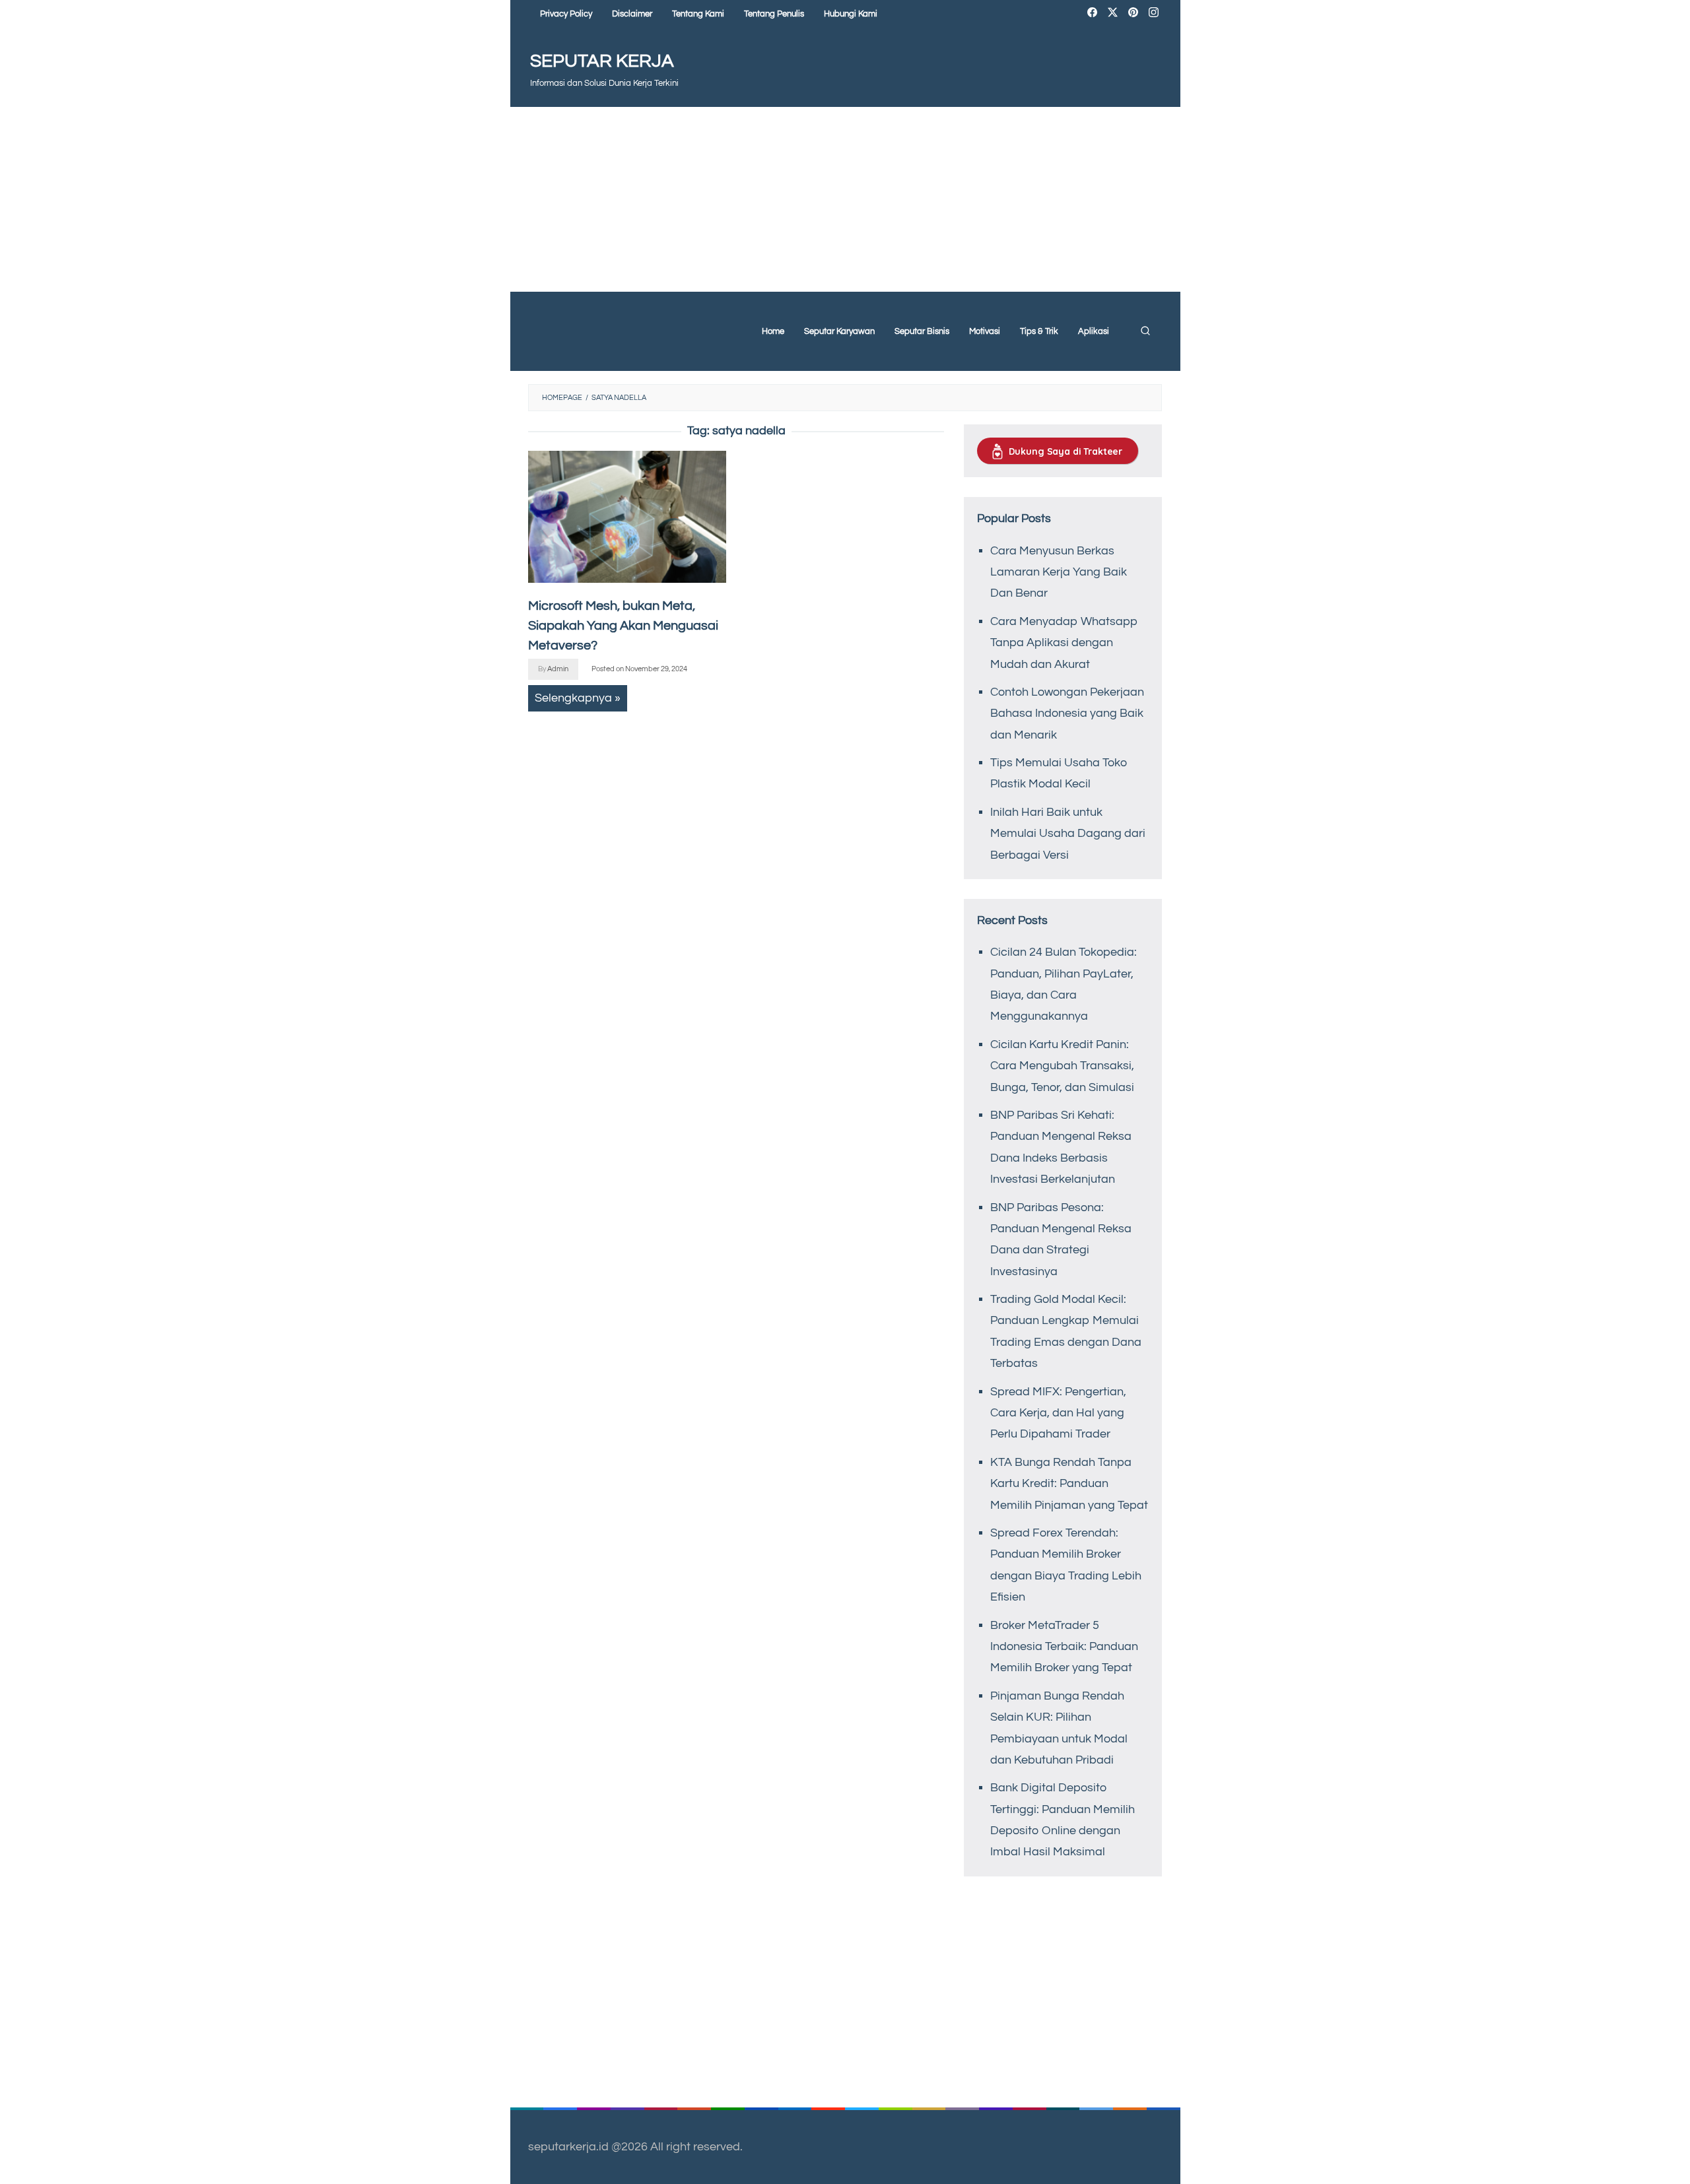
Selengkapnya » (578, 698)
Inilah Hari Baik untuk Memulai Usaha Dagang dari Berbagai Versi (1068, 834)
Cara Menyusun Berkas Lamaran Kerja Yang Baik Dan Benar (1059, 572)
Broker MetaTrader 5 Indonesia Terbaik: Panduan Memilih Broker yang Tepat (1064, 1647)
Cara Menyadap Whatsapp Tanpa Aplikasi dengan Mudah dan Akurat (1064, 643)
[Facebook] (1092, 14)
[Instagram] (1154, 14)
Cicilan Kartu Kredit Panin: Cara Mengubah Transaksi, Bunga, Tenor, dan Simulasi (1062, 1066)
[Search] (1145, 331)
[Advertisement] (845, 199)
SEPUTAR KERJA (602, 61)
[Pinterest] (1133, 14)
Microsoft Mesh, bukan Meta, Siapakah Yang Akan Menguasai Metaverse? (623, 626)
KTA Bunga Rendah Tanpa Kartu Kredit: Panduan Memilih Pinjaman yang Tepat (1069, 1484)
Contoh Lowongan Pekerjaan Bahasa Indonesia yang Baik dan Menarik (1067, 713)
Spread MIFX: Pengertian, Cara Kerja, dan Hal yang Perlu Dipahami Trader (1058, 1413)
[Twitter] (1113, 14)
